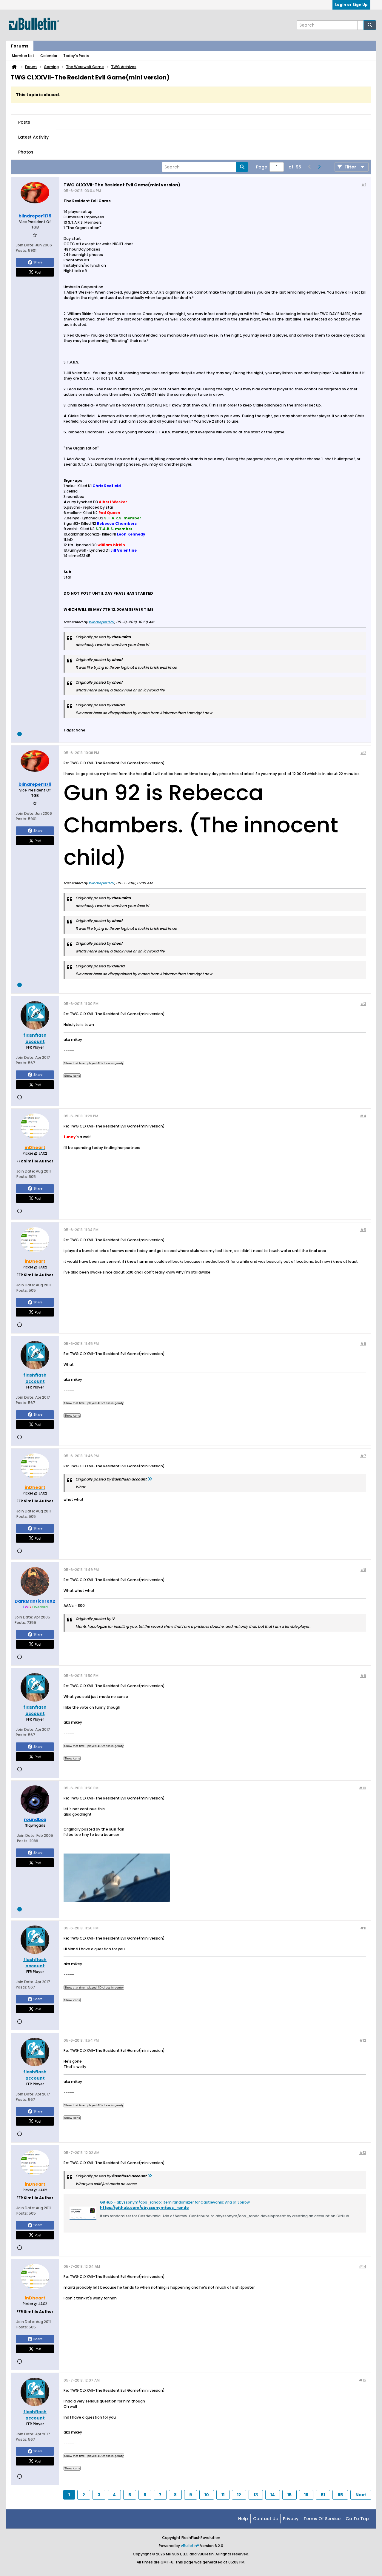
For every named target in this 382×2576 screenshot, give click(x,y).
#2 (363, 753)
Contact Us (265, 2519)
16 (306, 2495)
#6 (363, 1344)
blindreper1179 (101, 622)
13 (256, 2495)
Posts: (21, 250)
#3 (363, 1004)
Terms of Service (322, 2519)
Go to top (357, 2519)
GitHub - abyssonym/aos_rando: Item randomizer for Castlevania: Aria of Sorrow (175, 2202)
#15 (363, 2380)
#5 (363, 1230)
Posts (24, 122)
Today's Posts (76, 56)
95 (340, 2495)
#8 (363, 1570)
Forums (20, 46)
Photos (26, 152)
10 (207, 2495)
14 (273, 2495)
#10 (363, 1788)
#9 (363, 1676)
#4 (363, 1116)
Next (361, 2495)
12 (239, 2495)
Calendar (49, 56)
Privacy (291, 2519)
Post (38, 272)
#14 (362, 2266)
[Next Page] (319, 167)
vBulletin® (190, 2546)
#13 (363, 2153)
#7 (363, 1456)
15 (289, 2495)
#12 (363, 2040)
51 (323, 2495)
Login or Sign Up (351, 5)
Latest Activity (33, 137)
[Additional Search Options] (361, 25)
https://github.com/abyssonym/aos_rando (144, 2208)
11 (223, 2495)
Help (243, 2519)
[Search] (370, 25)
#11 (363, 1928)
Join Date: (25, 245)
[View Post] (150, 1479)
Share (38, 262)
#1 (364, 184)
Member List (23, 56)
